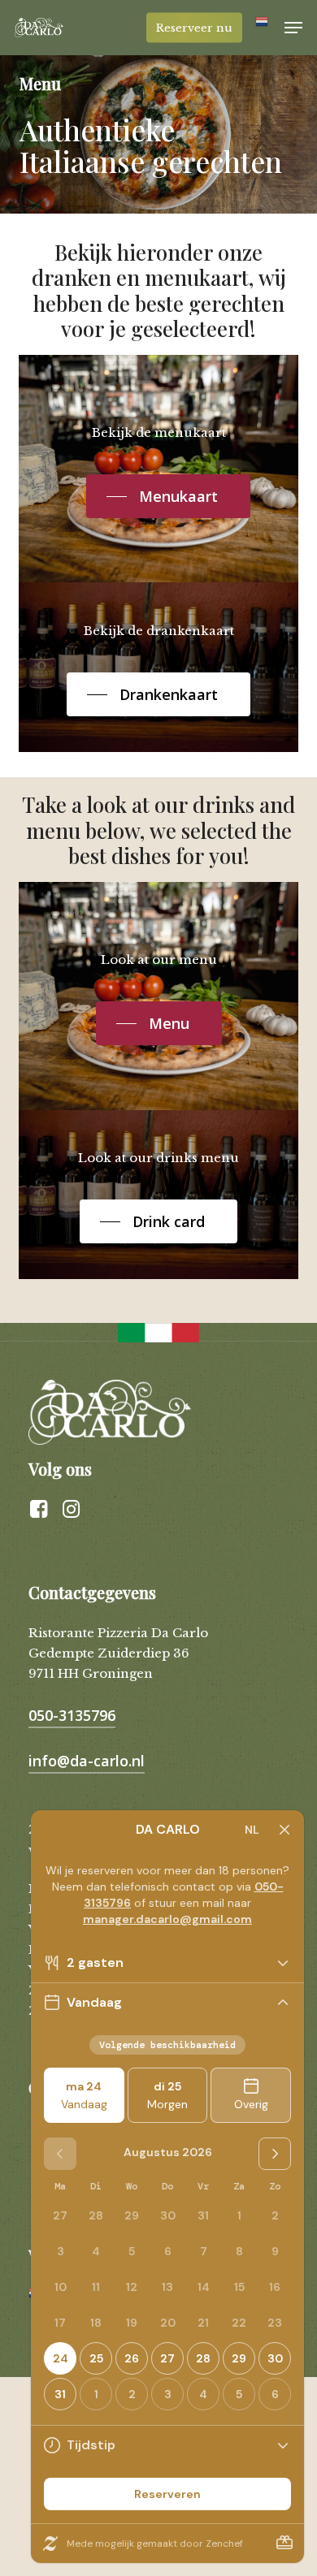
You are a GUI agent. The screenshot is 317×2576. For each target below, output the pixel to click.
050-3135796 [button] (72, 1715)
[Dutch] (263, 28)
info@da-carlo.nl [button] (87, 1761)
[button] (293, 28)
